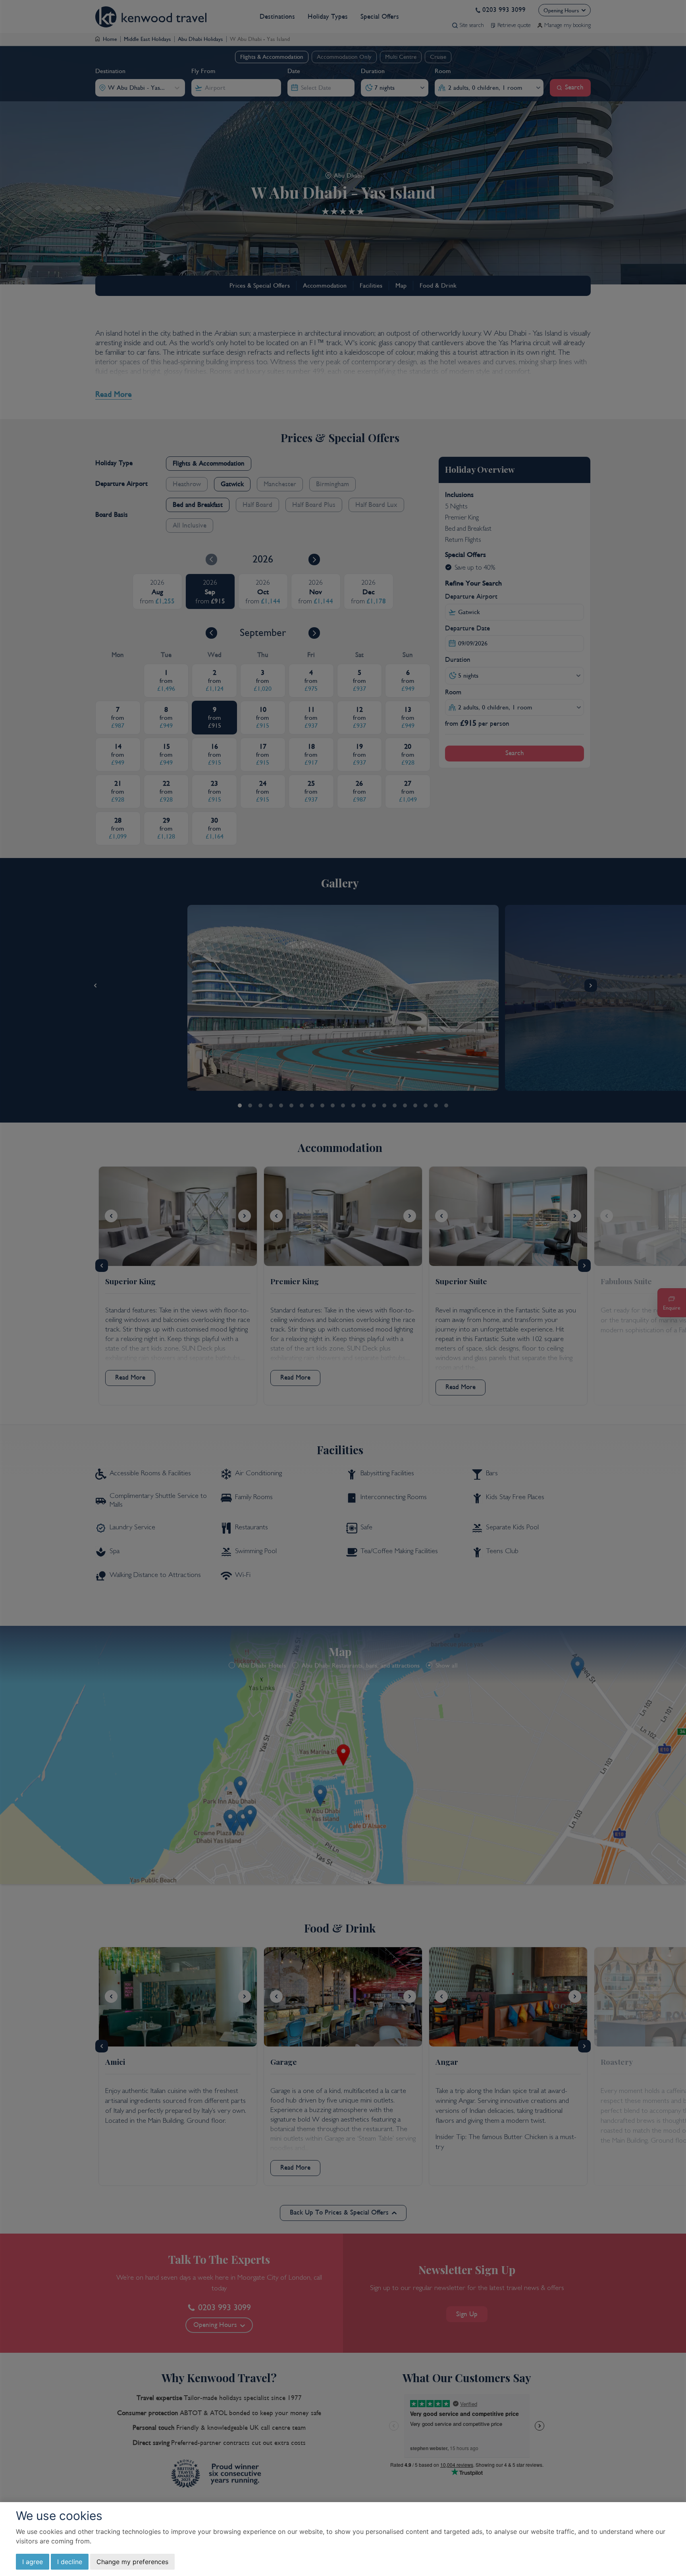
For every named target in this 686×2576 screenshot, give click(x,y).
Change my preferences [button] (132, 2562)
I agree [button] (33, 2562)
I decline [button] (70, 2562)
